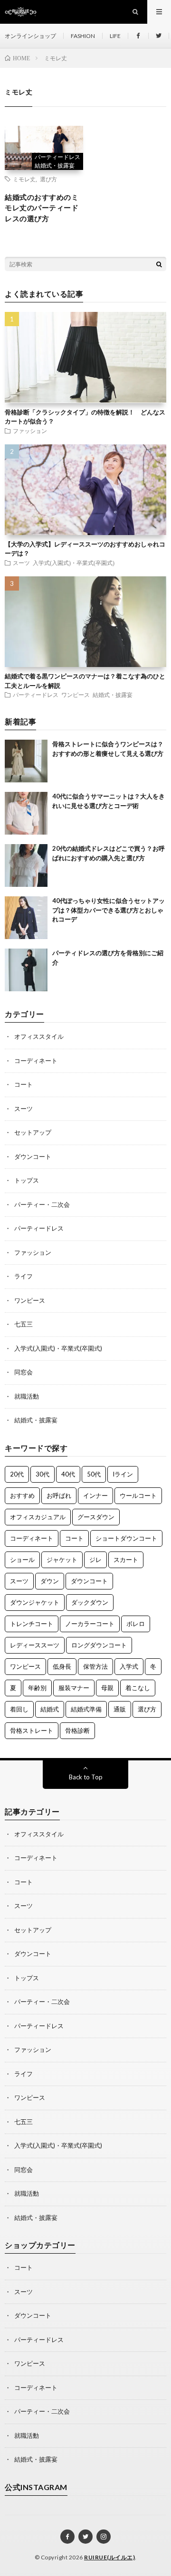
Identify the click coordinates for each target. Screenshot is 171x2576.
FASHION (83, 36)
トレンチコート (32, 1624)
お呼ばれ (59, 1495)
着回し (19, 1709)
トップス (27, 1180)
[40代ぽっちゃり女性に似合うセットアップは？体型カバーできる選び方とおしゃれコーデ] (26, 918)
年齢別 (37, 1688)
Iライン (123, 1474)
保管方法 (95, 1666)
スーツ (21, 563)
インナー (95, 1495)
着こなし (138, 1688)
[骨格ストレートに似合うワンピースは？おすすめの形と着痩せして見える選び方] (26, 761)
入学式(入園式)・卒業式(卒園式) (74, 563)
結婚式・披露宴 (55, 165)
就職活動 (27, 1396)
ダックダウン (90, 1602)
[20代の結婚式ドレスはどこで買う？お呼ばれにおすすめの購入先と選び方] (26, 865)
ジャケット (62, 1560)
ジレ (95, 1560)
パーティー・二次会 (42, 1204)
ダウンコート (33, 1156)
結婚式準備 (86, 1709)
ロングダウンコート (99, 1645)
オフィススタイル (39, 1036)
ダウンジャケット (35, 1602)
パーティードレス (57, 157)
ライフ (24, 1276)
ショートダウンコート (126, 1538)
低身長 (62, 1666)
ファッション (30, 431)
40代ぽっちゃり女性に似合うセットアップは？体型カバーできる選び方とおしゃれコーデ (109, 910)
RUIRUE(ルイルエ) (109, 2557)
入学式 (129, 1666)
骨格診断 (77, 1730)
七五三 (24, 1324)
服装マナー (74, 1688)
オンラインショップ (30, 36)
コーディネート (36, 1061)
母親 (107, 1688)
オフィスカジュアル (38, 1517)
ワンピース (76, 695)
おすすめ (22, 1495)
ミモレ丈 (24, 179)
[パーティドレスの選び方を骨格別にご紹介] (26, 970)
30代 (43, 1474)
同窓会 (24, 1372)
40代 (68, 1474)
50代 (94, 1474)
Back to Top (86, 1777)
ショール (22, 1560)
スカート (126, 1560)
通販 (120, 1709)
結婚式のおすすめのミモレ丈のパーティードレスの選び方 (42, 208)
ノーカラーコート (90, 1624)
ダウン (50, 1581)
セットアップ (33, 1132)
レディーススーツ (35, 1645)
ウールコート (138, 1495)
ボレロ (136, 1624)
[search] (159, 264)
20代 (17, 1474)
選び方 (48, 179)
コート (24, 1084)
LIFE (115, 36)
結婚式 (50, 1709)
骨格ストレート (32, 1730)
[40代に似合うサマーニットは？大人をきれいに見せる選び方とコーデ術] (26, 813)
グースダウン (96, 1517)
